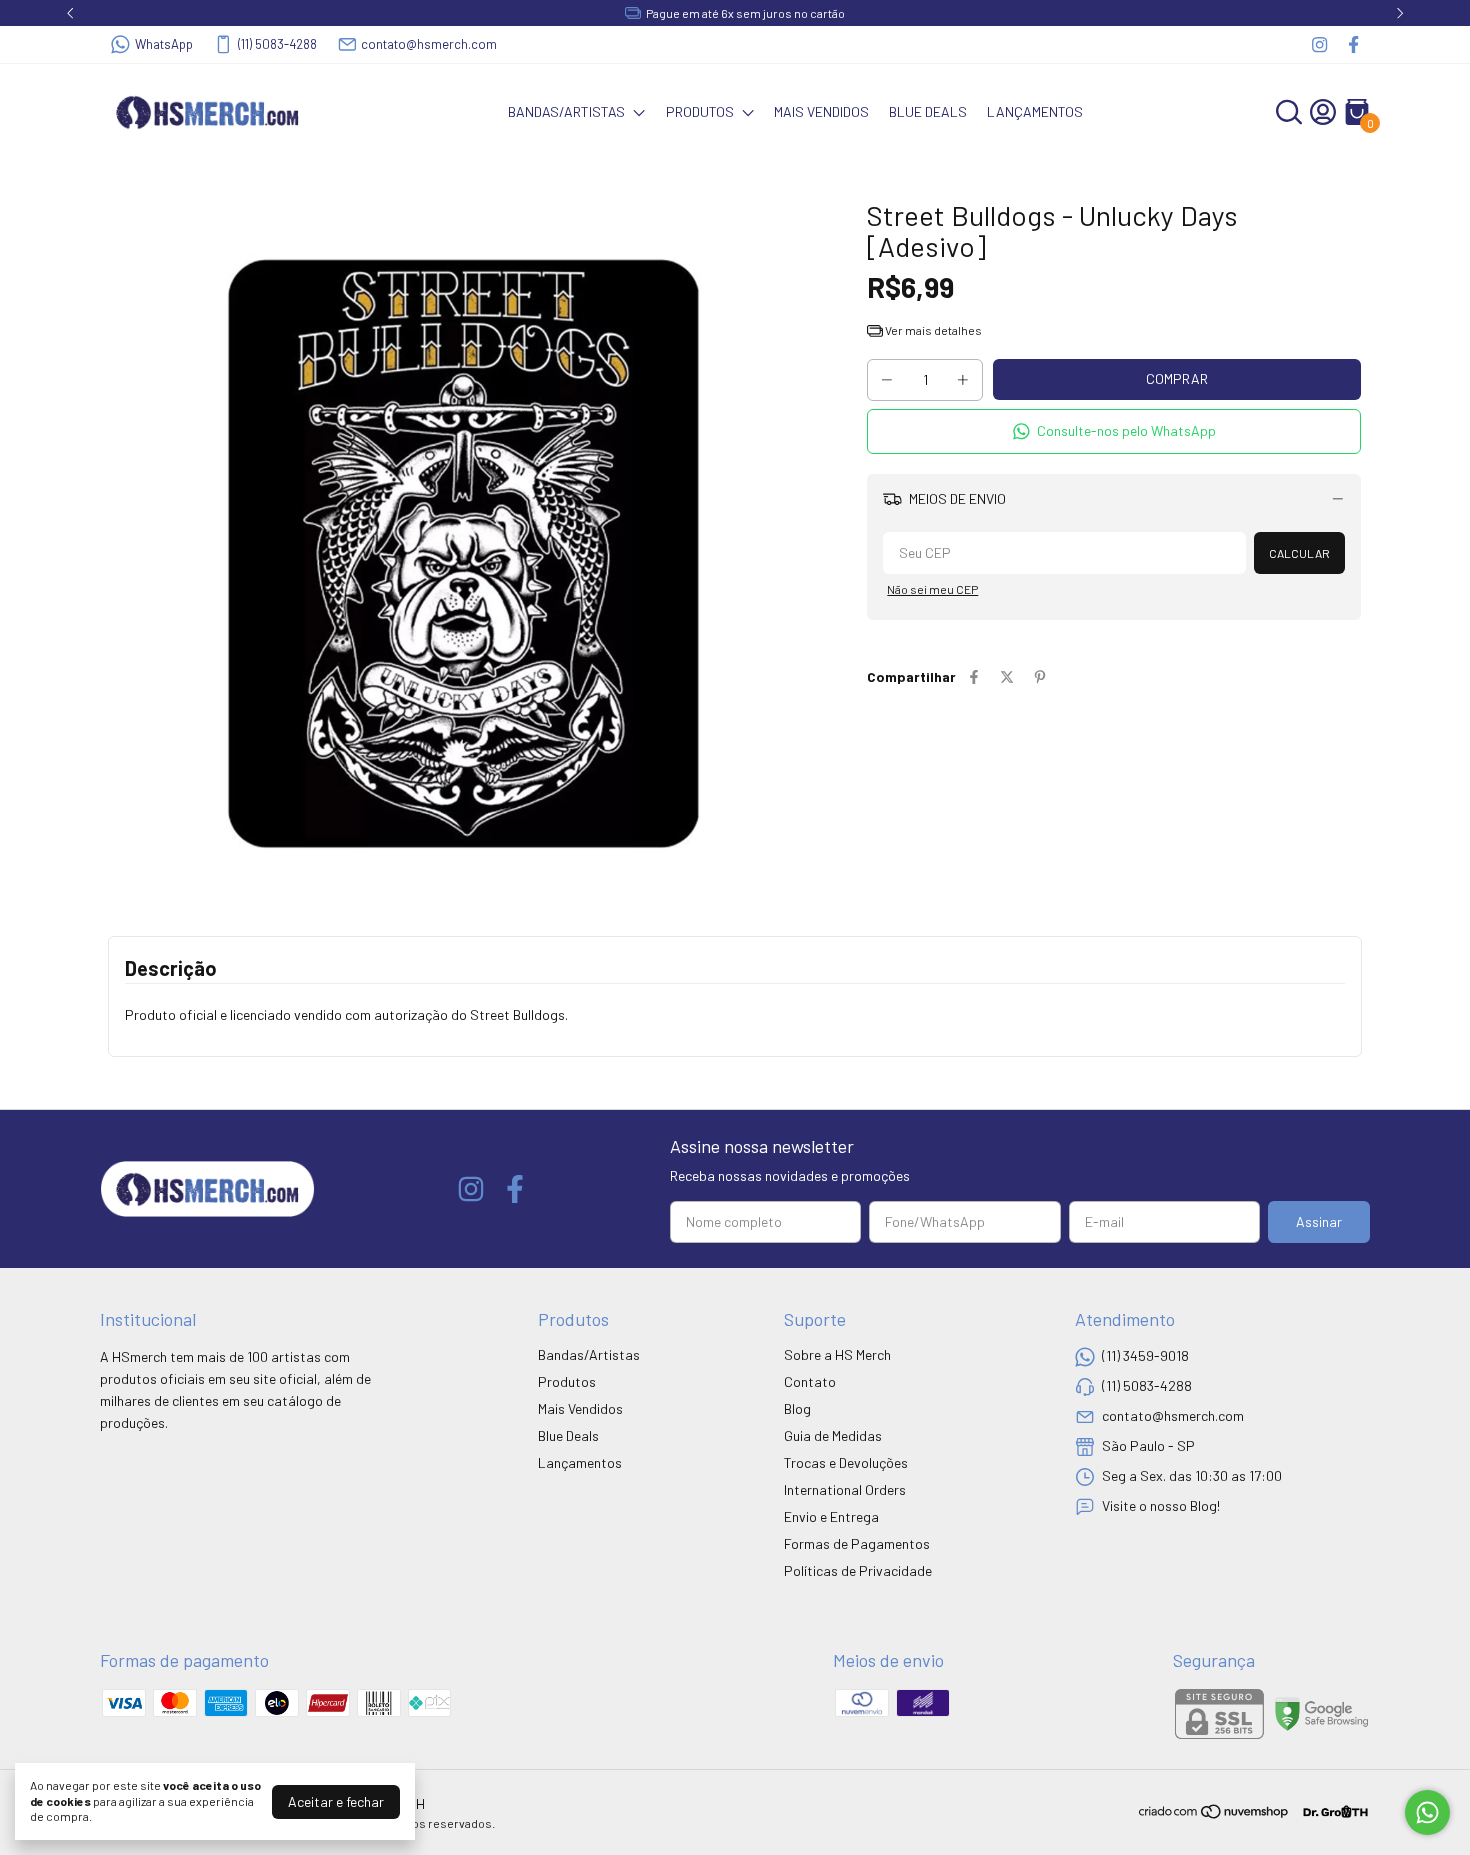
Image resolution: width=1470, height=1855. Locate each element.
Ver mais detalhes (932, 330)
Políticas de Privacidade (858, 1570)
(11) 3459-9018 (1145, 1355)
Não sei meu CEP (932, 589)
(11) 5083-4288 (277, 44)
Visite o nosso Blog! (1161, 1505)
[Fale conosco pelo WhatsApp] (1427, 1812)
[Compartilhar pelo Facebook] (974, 676)
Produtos (700, 111)
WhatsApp (164, 44)
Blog (797, 1408)
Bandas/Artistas (566, 111)
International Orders (845, 1489)
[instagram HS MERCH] (1319, 44)
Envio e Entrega (831, 1516)
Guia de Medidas (833, 1435)
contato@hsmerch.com (429, 44)
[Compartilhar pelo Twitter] (1007, 676)
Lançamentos (1035, 111)
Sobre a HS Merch (837, 1354)
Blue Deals (928, 111)
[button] (1114, 431)
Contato (810, 1381)
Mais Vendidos (821, 111)
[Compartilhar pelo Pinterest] (1040, 676)
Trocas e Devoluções (846, 1462)
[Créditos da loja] (1330, 1811)
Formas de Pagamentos (857, 1543)
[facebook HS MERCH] (1353, 44)
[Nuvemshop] (1214, 1814)
